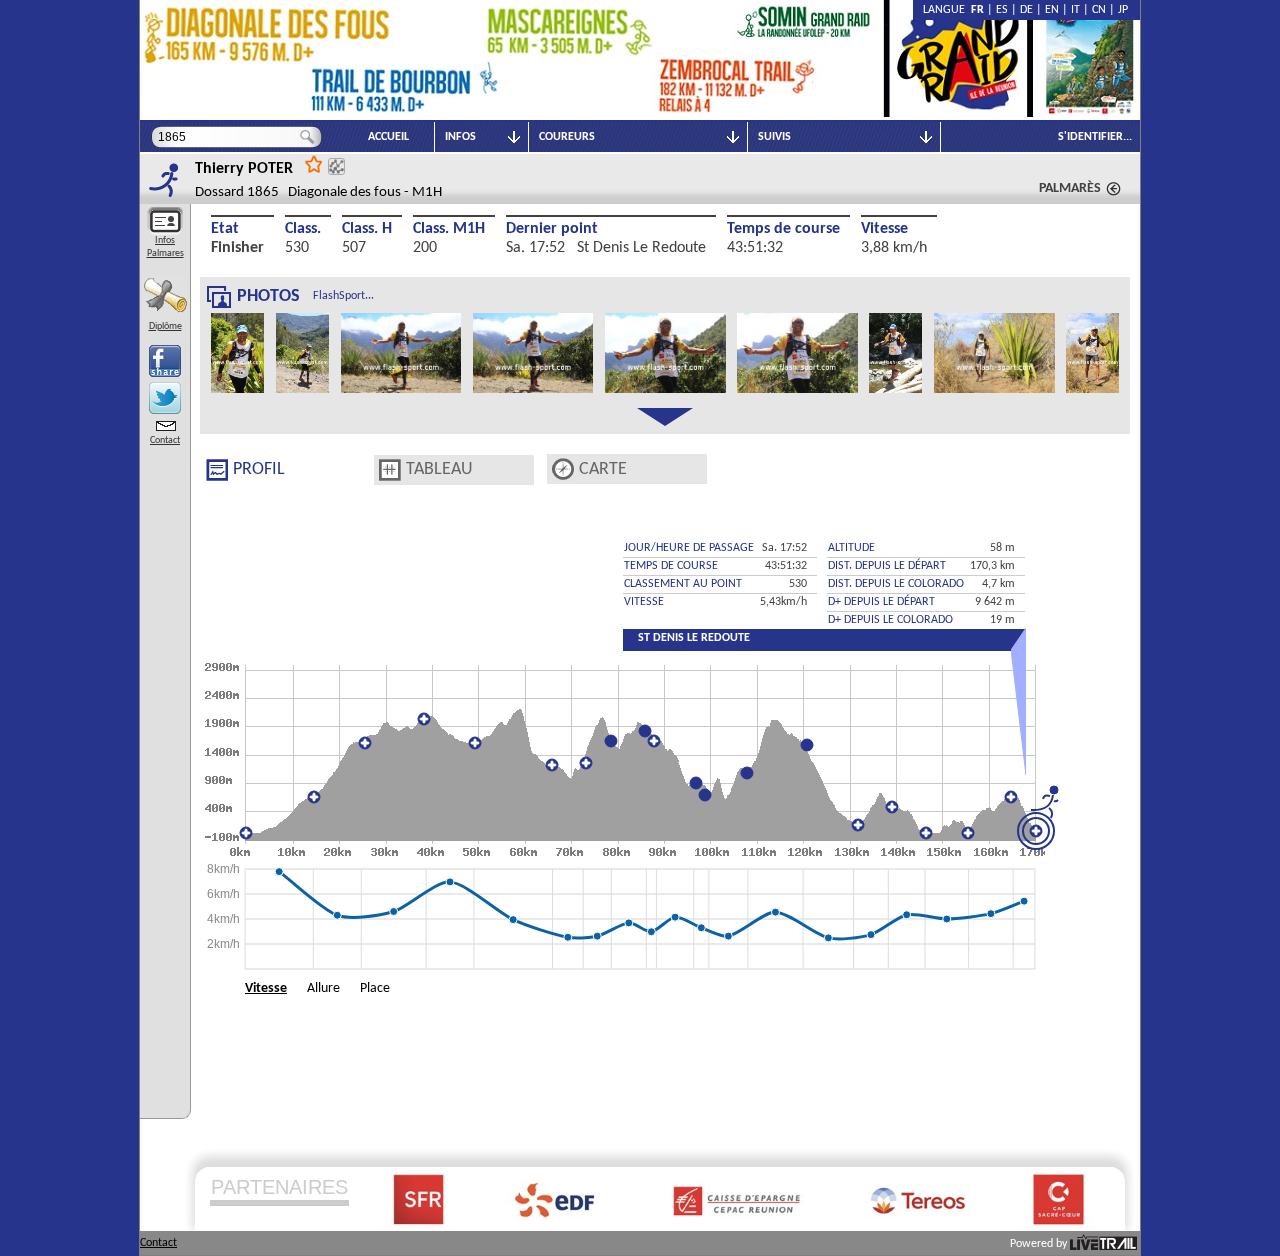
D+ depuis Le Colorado (890, 620)
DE (1026, 10)
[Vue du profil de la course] (217, 470)
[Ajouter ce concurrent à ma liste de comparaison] (336, 166)
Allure (323, 988)
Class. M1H (449, 229)
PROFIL (259, 469)
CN (1099, 10)
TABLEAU (439, 469)
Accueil (388, 137)
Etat (225, 229)
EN (1052, 10)
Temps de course (783, 229)
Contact (165, 440)
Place (375, 988)
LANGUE (947, 10)
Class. (303, 229)
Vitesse (884, 229)
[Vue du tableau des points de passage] (390, 470)
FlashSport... (343, 296)
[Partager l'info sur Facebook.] (165, 361)
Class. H (367, 229)
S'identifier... (1095, 137)
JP (1123, 10)
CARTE (603, 469)
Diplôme (165, 326)
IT (1075, 10)
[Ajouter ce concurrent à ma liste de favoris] (314, 163)
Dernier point (552, 229)
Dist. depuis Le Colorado (896, 584)
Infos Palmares (165, 247)
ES (1002, 10)
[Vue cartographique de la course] (563, 469)
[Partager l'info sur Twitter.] (165, 398)
